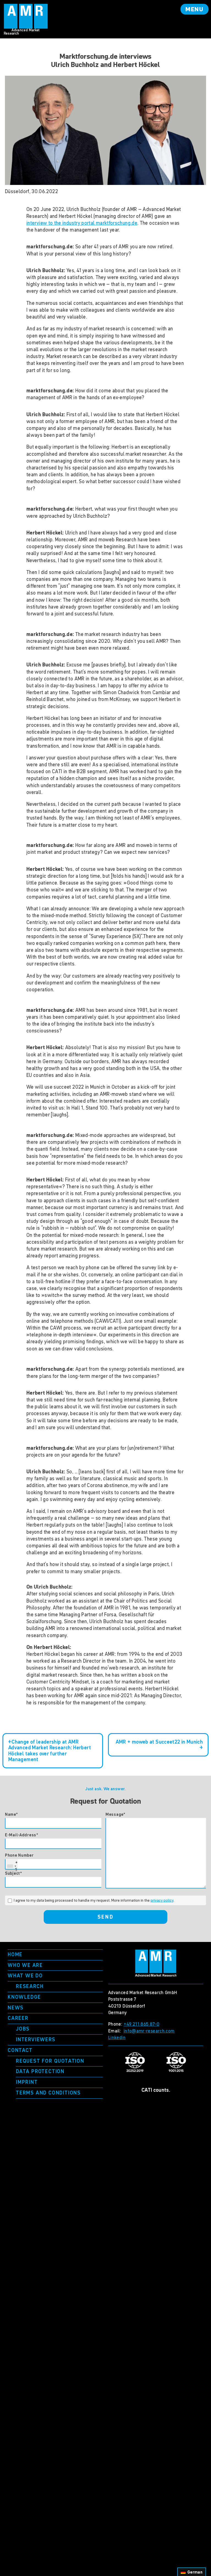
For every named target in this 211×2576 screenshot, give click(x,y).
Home (15, 1954)
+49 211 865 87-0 (142, 2024)
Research (30, 1986)
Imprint (27, 2082)
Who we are (25, 1965)
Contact (20, 2050)
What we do (25, 1976)
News (16, 2008)
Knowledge (24, 1997)
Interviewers (36, 2039)
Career (18, 2018)
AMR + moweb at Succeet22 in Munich (159, 1742)
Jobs (23, 2029)
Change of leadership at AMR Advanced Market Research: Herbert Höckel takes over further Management (50, 1751)
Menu (195, 9)
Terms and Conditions (48, 2093)
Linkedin (117, 2037)
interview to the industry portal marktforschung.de (82, 223)
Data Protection (40, 2071)
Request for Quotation (50, 2061)
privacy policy (162, 1900)
